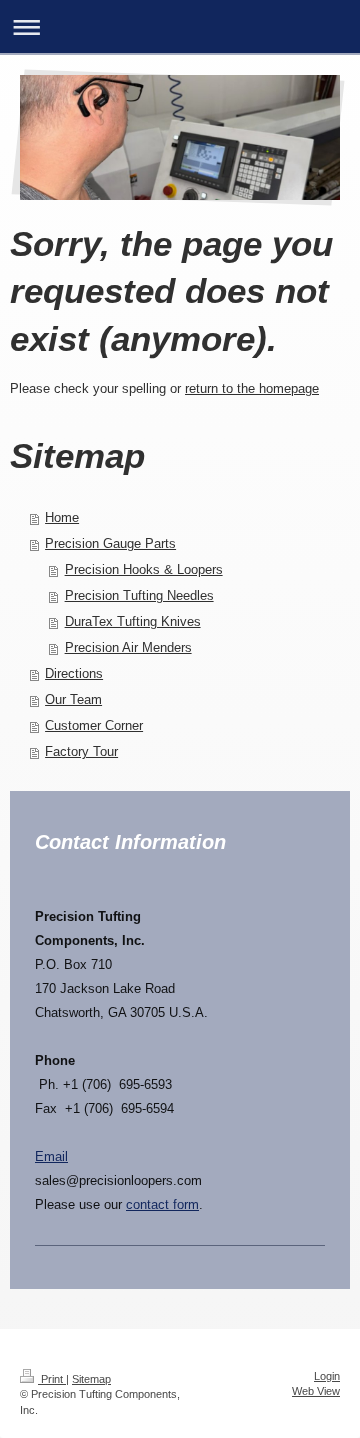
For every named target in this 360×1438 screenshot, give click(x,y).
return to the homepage (252, 388)
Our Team (73, 699)
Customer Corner (94, 725)
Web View (316, 1391)
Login (327, 1376)
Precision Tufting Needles (139, 595)
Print (52, 1379)
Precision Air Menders (128, 647)
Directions (74, 673)
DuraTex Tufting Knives (133, 621)
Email (51, 1156)
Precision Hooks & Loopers (144, 569)
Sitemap (91, 1379)
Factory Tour (81, 751)
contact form (162, 1204)
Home (62, 517)
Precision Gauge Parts (110, 543)
